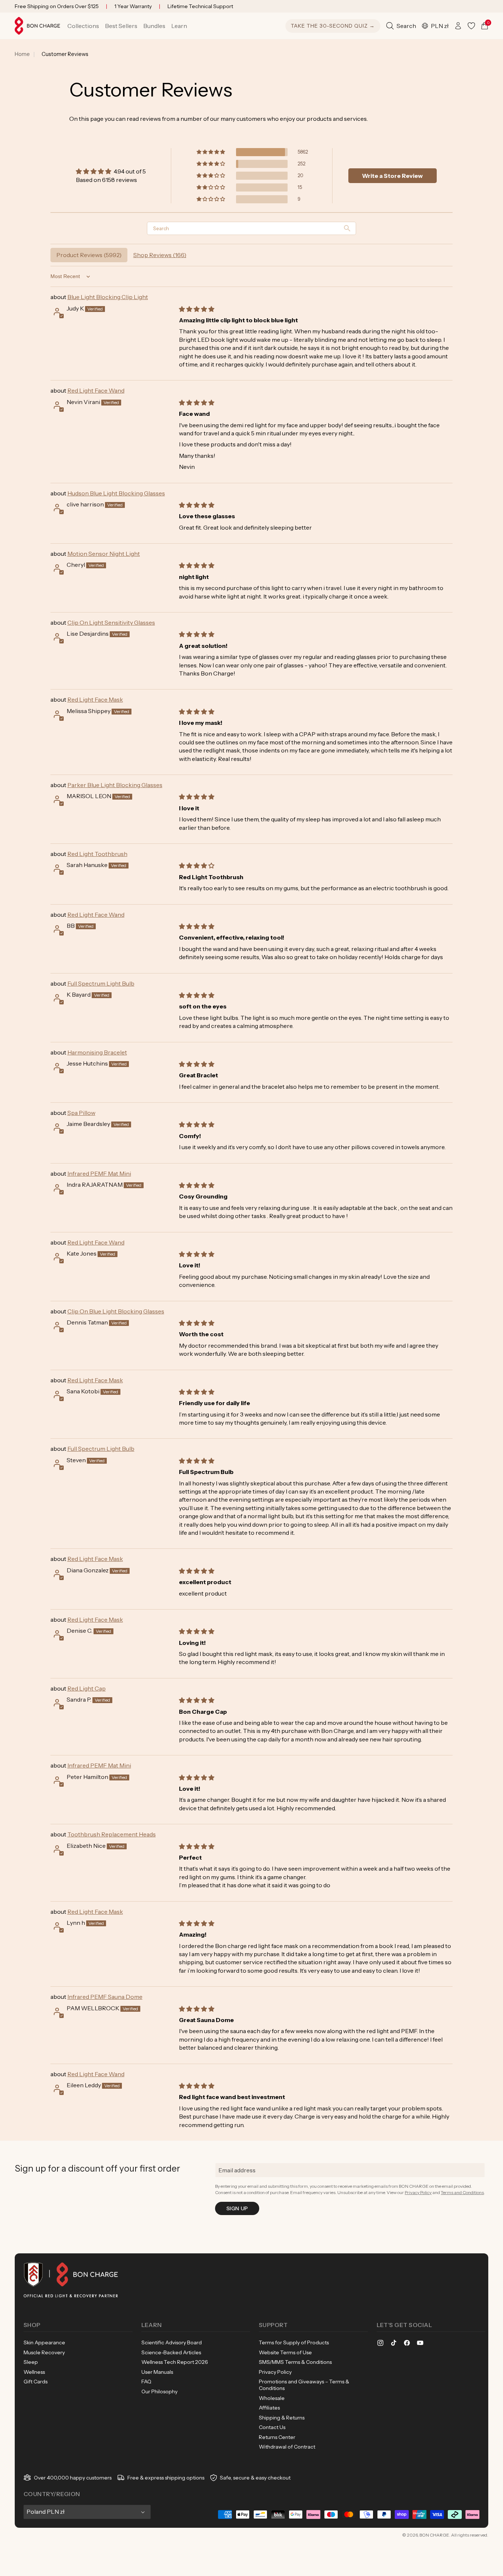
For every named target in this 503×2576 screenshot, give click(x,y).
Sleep (31, 2362)
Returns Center (277, 2437)
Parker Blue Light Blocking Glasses (115, 785)
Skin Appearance (44, 2342)
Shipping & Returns (282, 2418)
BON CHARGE (434, 2535)
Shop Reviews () (160, 255)
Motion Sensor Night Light (104, 554)
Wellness (34, 2372)
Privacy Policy (418, 2192)
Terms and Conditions (462, 2192)
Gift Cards (36, 2382)
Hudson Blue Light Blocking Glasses (116, 493)
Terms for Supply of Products (294, 2342)
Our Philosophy (159, 2391)
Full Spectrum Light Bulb (101, 983)
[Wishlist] (471, 26)
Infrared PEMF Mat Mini (99, 1173)
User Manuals (157, 2372)
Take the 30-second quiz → (333, 26)
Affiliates (269, 2408)
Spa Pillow (81, 1113)
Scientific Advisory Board (172, 2342)
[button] (83, 26)
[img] (111, 171)
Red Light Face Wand (96, 390)
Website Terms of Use (285, 2352)
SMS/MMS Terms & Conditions (295, 2362)
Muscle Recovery (44, 2352)
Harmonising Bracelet (97, 1052)
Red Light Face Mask (95, 699)
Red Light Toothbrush (97, 854)
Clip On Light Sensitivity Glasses (111, 622)
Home (22, 54)
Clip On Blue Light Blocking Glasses (116, 1311)
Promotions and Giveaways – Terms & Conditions (304, 2385)
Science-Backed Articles (171, 2352)
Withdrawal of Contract (287, 2447)
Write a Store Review (392, 176)
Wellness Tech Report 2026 (175, 2362)
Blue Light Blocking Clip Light (108, 297)
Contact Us (272, 2427)
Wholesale (272, 2398)
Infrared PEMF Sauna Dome (105, 1997)
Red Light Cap (87, 1688)
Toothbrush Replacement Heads (112, 1834)
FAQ (146, 2382)
